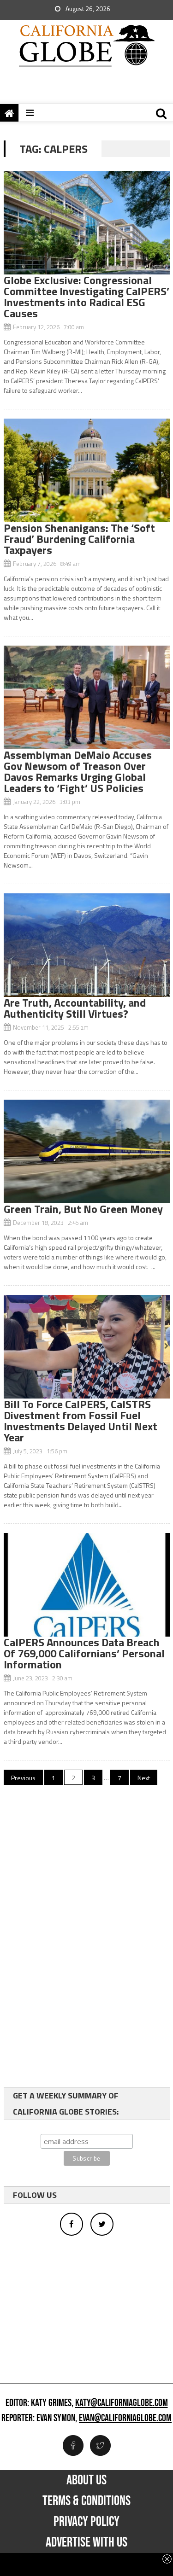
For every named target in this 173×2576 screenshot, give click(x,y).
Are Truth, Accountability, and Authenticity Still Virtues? (75, 1008)
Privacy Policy (86, 2522)
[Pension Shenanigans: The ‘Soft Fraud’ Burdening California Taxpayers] (87, 470)
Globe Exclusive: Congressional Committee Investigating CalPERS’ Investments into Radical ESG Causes (86, 297)
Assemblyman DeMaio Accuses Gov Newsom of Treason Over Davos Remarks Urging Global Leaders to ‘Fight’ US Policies (78, 771)
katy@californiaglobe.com (122, 2403)
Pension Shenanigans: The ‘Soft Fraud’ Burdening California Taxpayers (79, 539)
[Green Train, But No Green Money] (87, 1151)
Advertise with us (86, 2542)
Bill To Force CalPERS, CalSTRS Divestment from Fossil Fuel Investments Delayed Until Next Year (81, 1421)
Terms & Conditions (86, 2501)
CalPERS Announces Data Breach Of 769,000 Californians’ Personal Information (84, 1653)
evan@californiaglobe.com (125, 2419)
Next (144, 1778)
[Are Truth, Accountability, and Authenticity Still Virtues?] (87, 945)
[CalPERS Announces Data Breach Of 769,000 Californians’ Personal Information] (87, 1585)
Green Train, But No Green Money (83, 1209)
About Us (86, 2480)
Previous (23, 1778)
